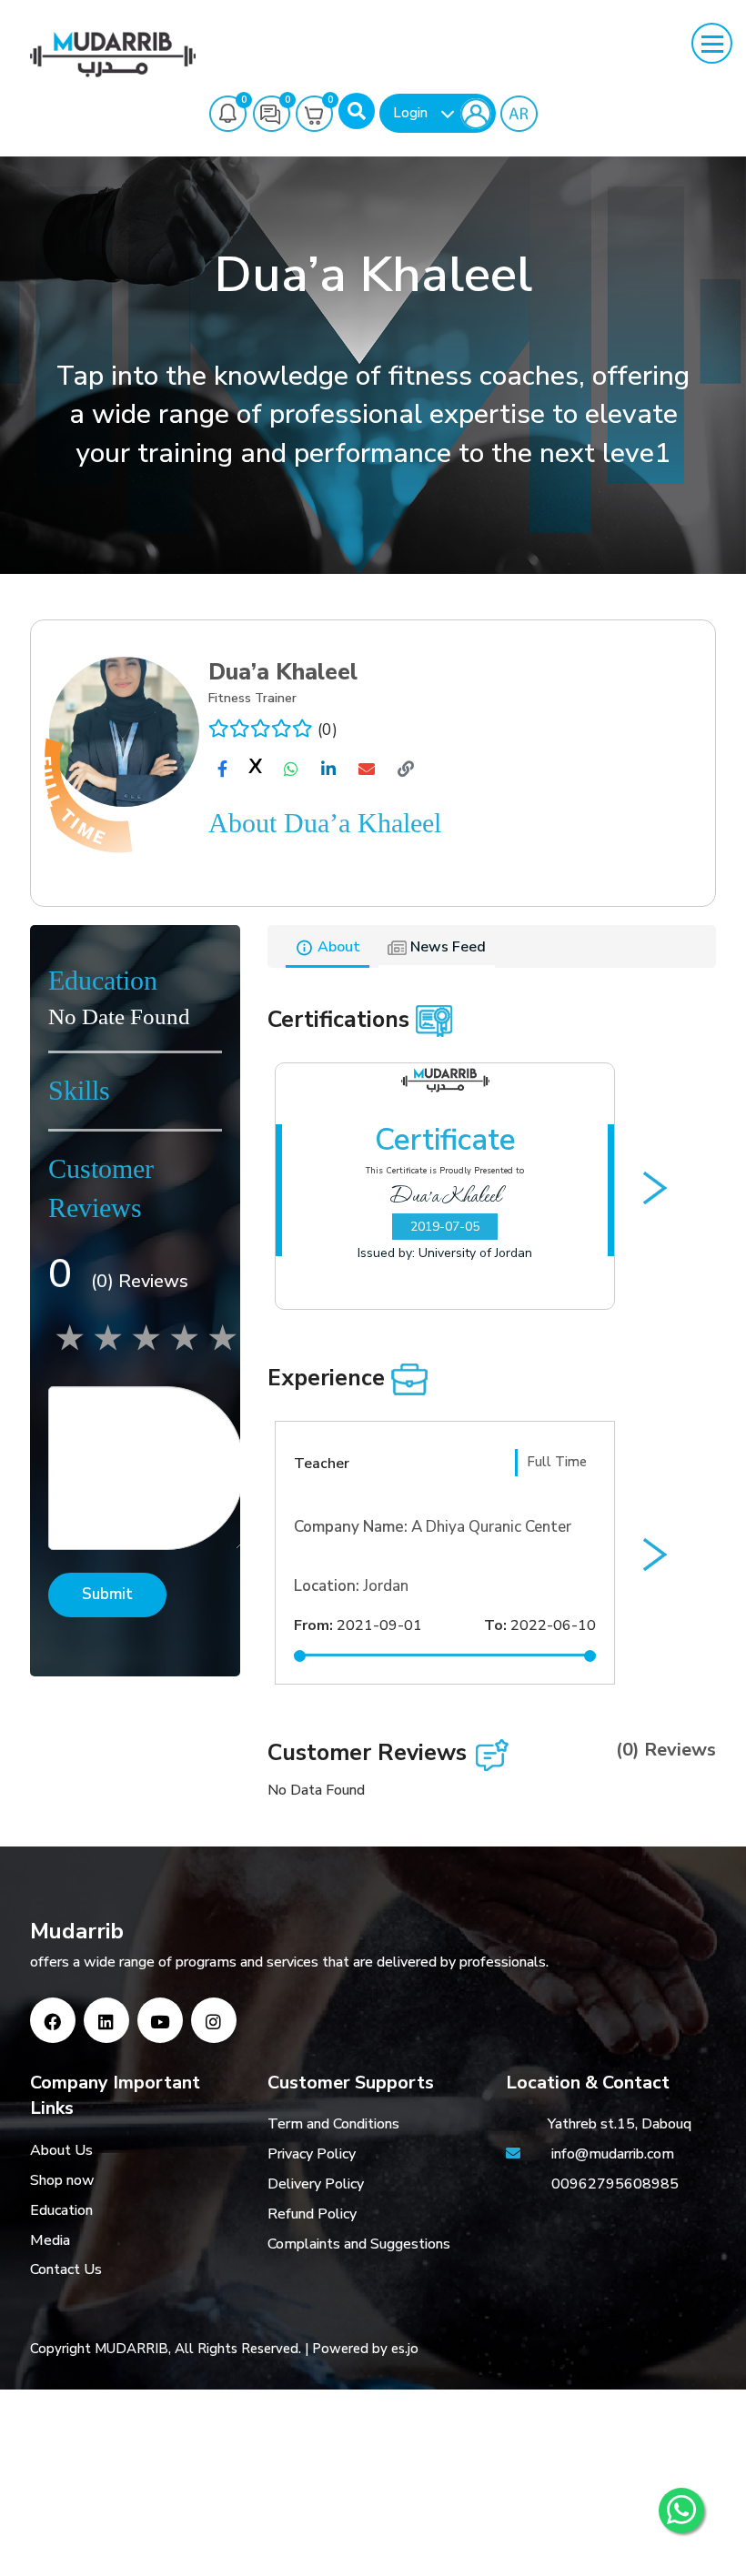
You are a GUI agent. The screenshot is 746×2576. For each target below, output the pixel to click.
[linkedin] (328, 769)
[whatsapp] (291, 769)
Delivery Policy (316, 2184)
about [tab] (337, 947)
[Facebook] (53, 2020)
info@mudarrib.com (611, 2154)
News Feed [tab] (446, 947)
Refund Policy (312, 2214)
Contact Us (66, 2269)
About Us (61, 2150)
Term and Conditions (333, 2124)
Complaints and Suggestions (359, 2244)
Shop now (62, 2180)
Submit (107, 1594)
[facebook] (222, 769)
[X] (256, 770)
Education (61, 2210)
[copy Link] (406, 769)
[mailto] (367, 769)
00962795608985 (615, 2184)
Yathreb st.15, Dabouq (620, 2124)
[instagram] (214, 2020)
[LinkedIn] (106, 2020)
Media (50, 2240)
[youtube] (160, 2020)
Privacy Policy (312, 2154)
